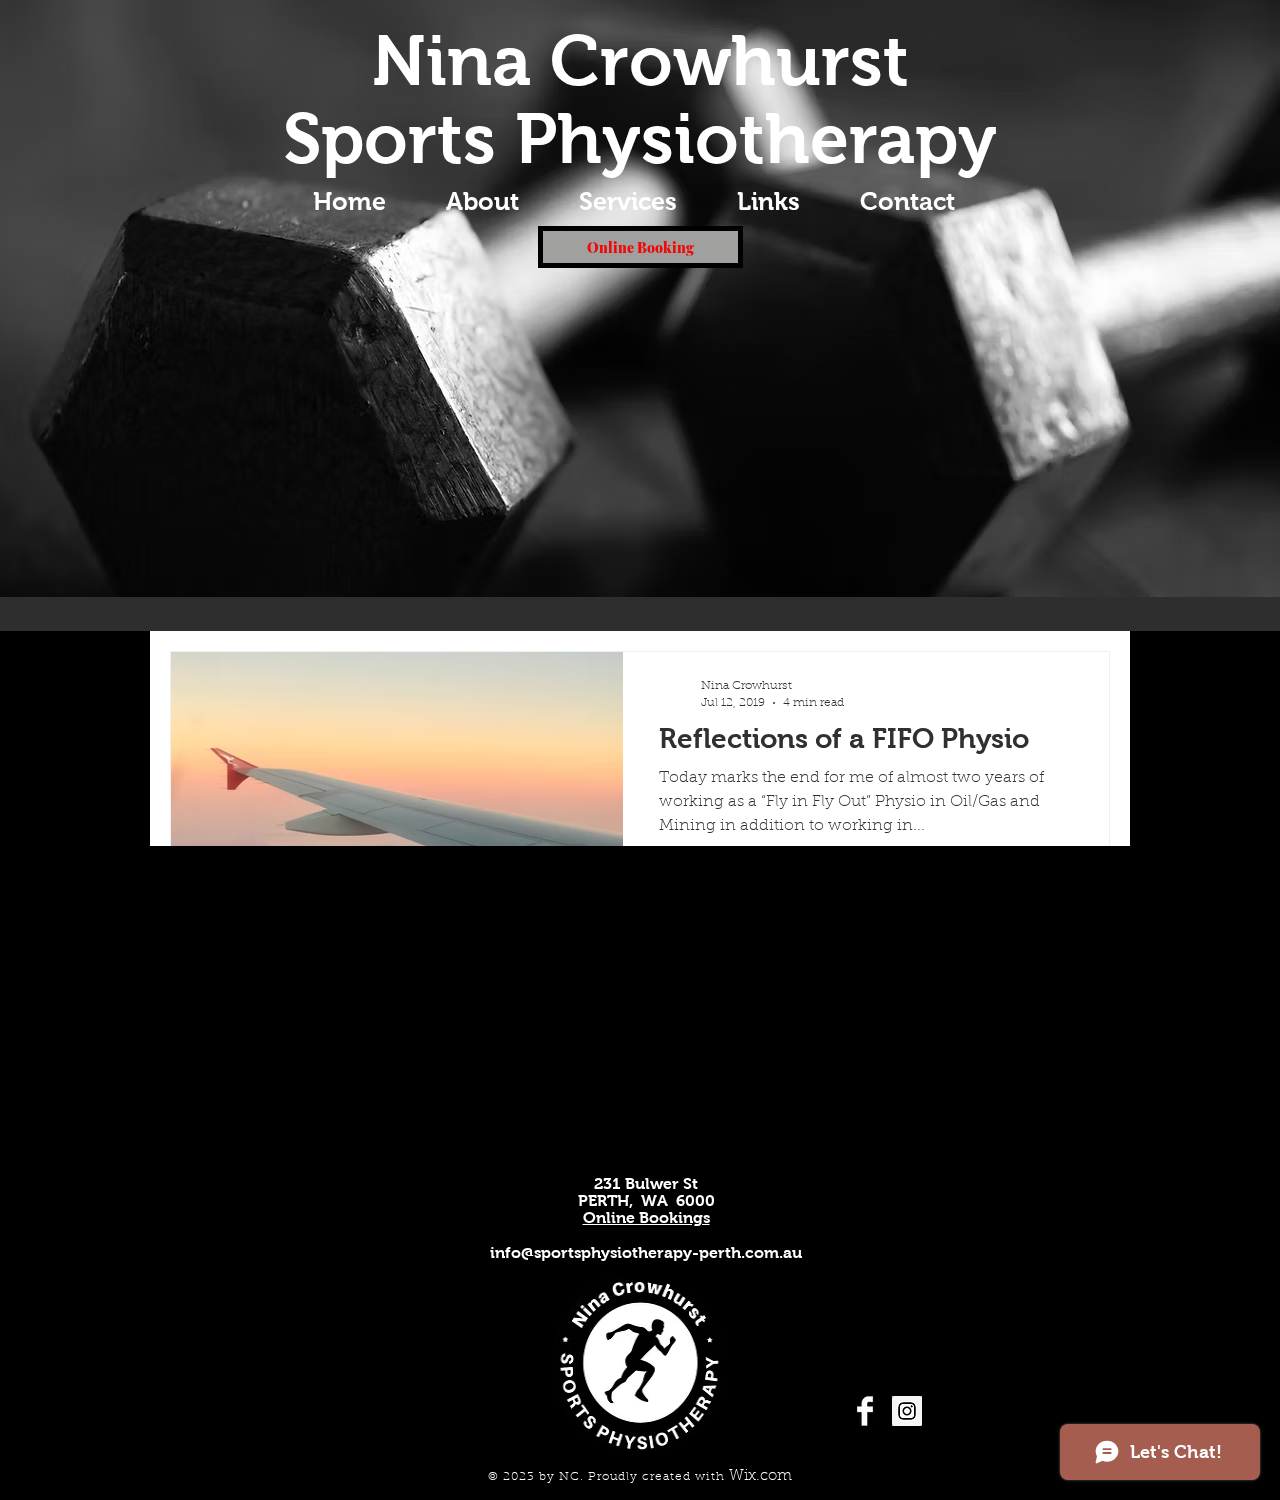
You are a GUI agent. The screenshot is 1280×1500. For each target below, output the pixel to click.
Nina (451, 61)
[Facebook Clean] (865, 1411)
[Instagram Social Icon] (907, 1411)
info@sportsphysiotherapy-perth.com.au (646, 1252)
